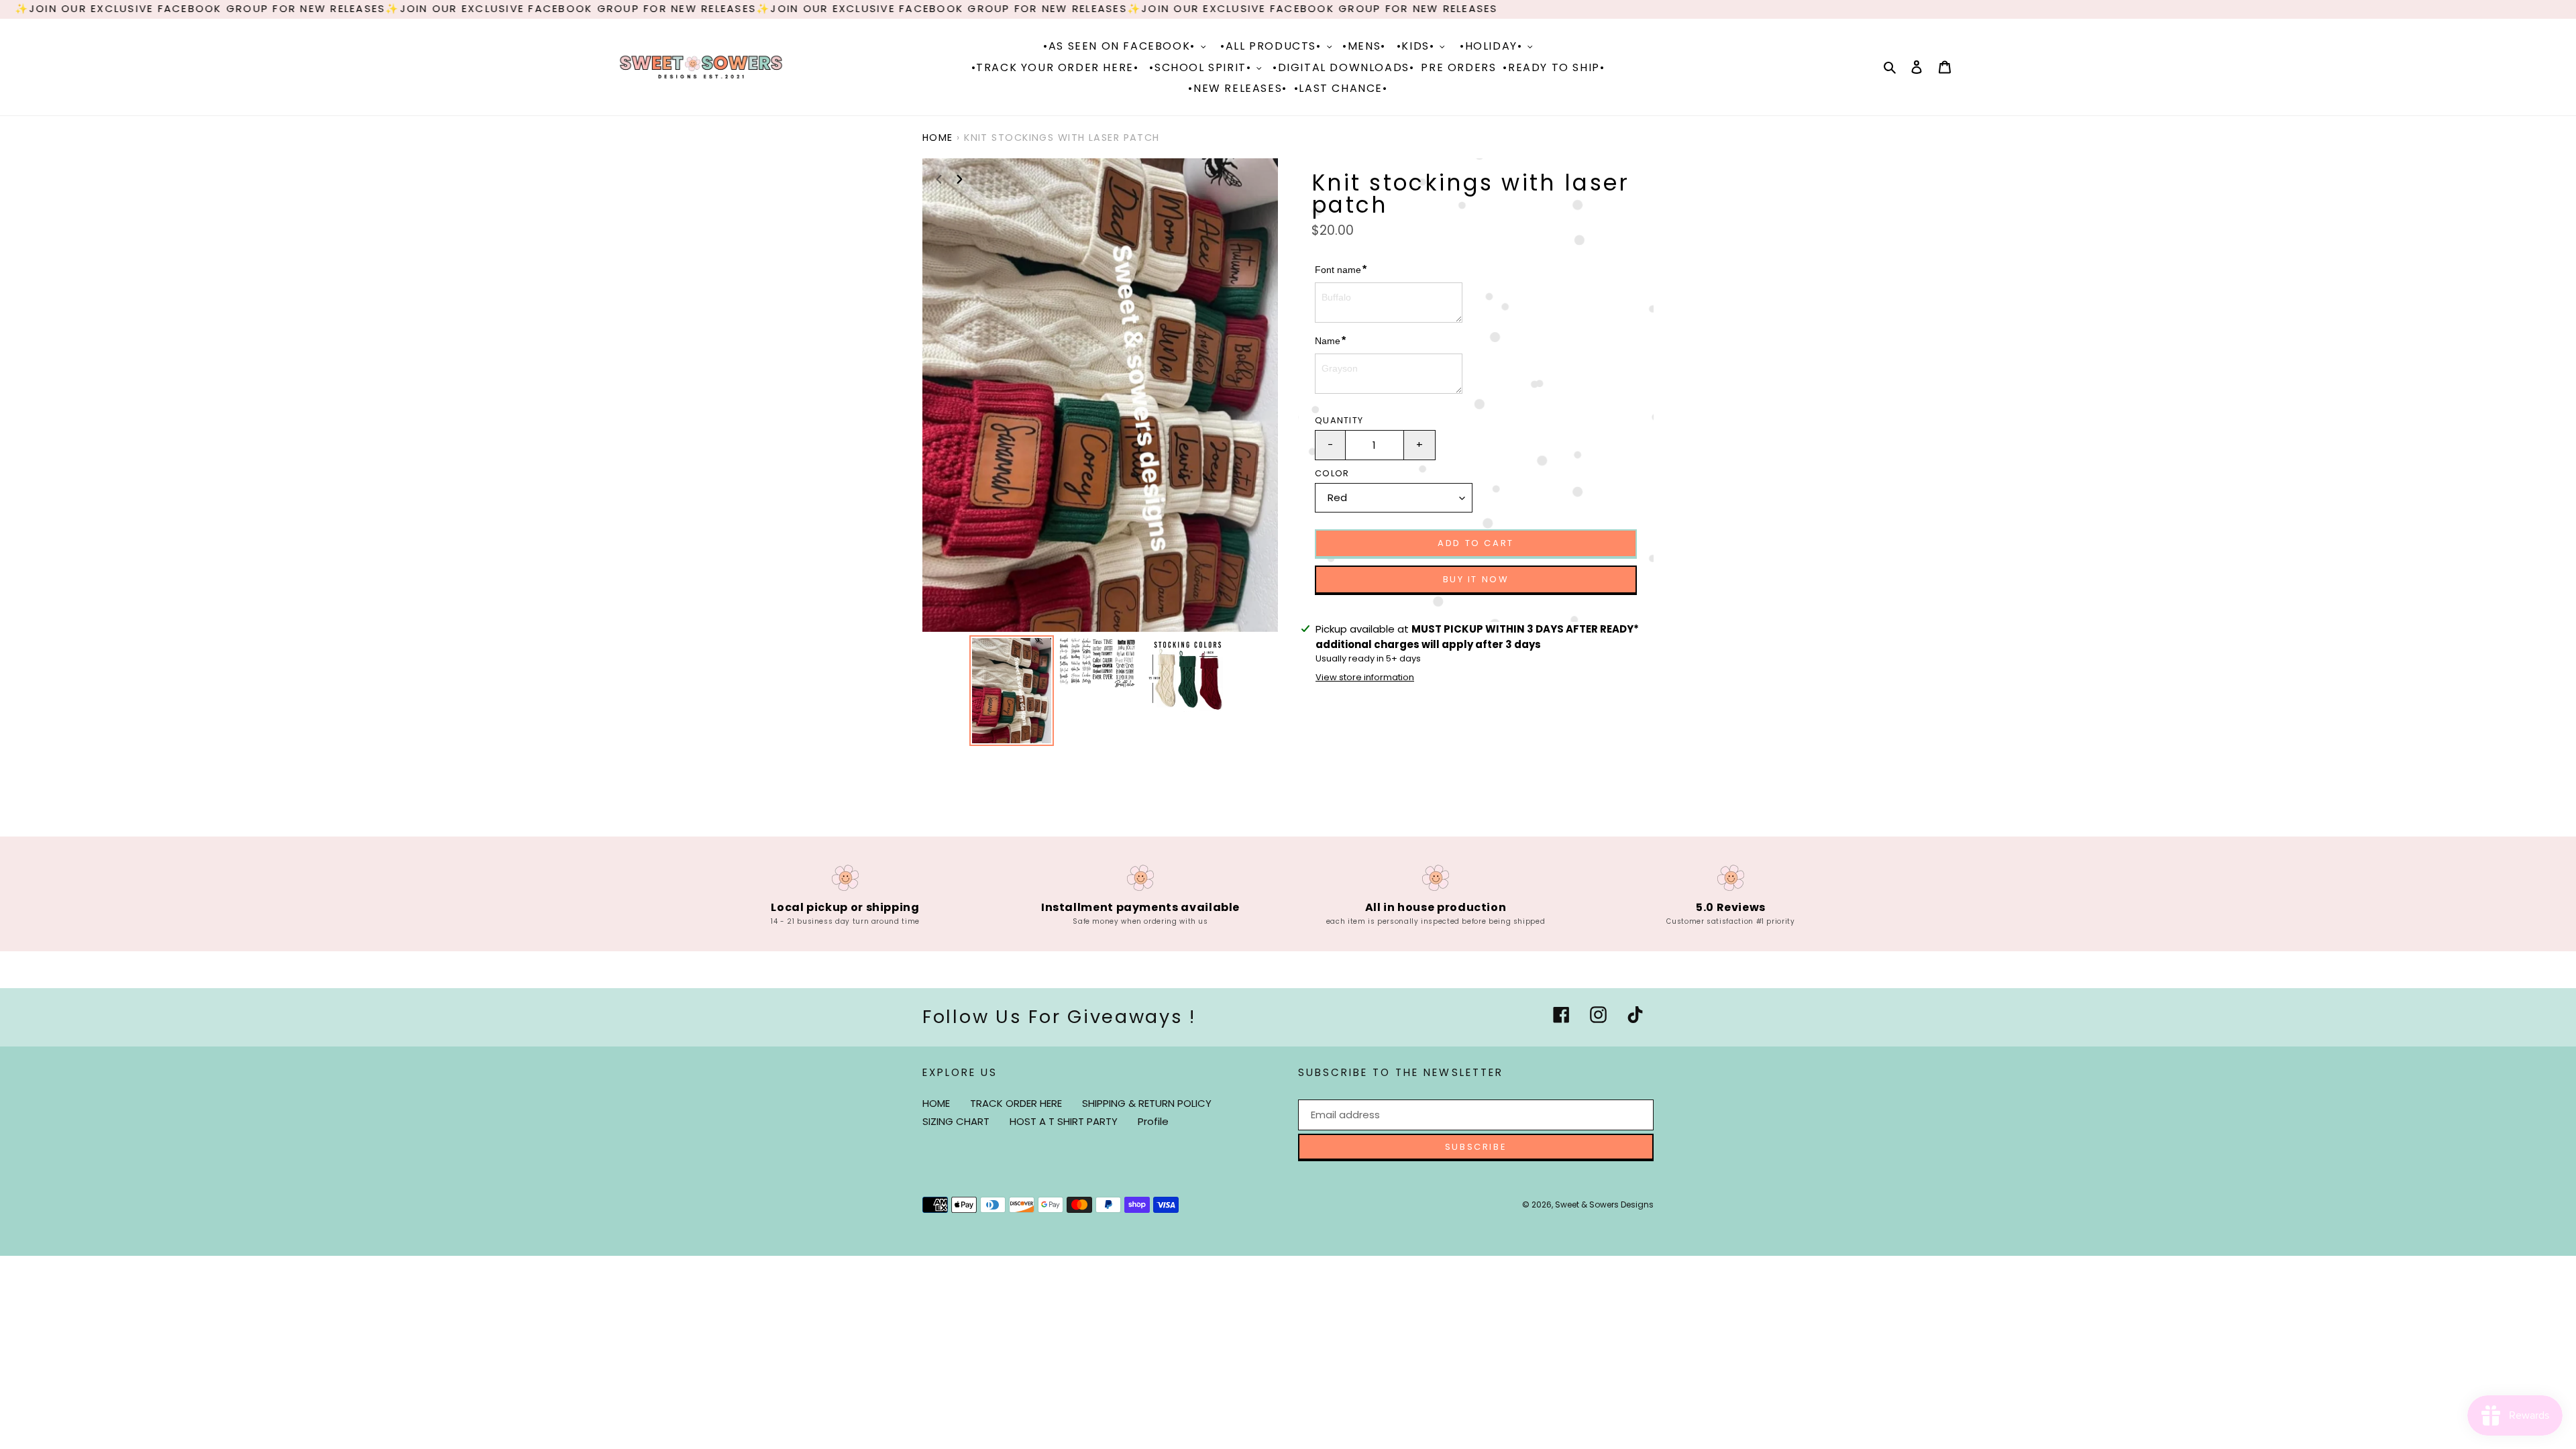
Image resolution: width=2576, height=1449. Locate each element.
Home (938, 138)
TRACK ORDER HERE (1016, 1103)
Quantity (1339, 420)
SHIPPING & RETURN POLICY (1147, 1103)
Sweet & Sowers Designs (1604, 1204)
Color (1332, 473)
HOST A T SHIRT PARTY (1064, 1121)
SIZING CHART (956, 1121)
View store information (1365, 677)
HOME (936, 1103)
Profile (1153, 1121)
